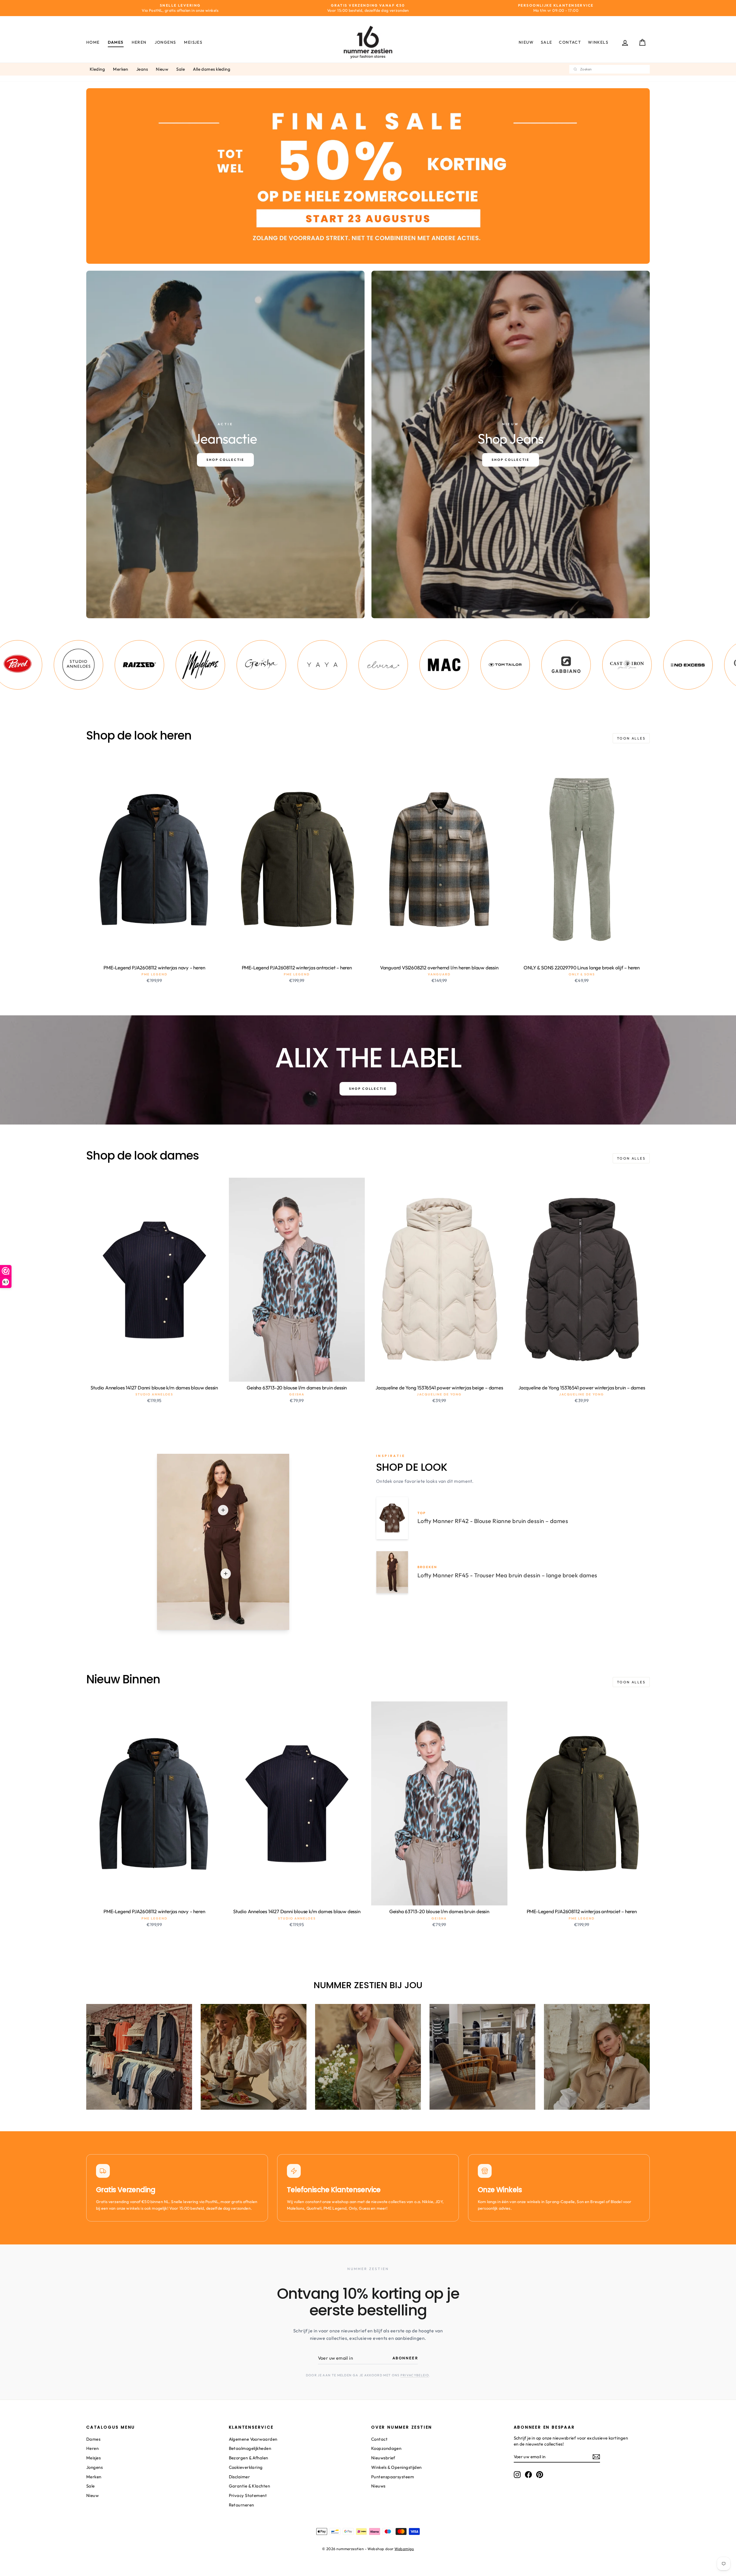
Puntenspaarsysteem (393, 2477)
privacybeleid (415, 2375)
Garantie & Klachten (250, 2486)
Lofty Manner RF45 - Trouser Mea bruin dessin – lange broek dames (507, 1575)
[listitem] (62, 665)
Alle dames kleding (212, 69)
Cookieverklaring (246, 2467)
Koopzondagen (386, 2448)
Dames (116, 42)
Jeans (142, 69)
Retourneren (241, 2505)
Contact (570, 42)
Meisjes (193, 42)
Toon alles (631, 738)
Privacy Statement (248, 2495)
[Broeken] (226, 1574)
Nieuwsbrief (383, 2458)
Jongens (165, 42)
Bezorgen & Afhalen (249, 2458)
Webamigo (404, 2549)
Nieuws (378, 2486)
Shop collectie (368, 1089)
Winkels (598, 42)
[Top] (223, 1510)
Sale (547, 42)
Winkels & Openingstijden (396, 2467)
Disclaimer (239, 2477)
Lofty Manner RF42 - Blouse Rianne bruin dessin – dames (493, 1521)
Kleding (97, 69)
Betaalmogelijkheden (250, 2448)
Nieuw (526, 42)
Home (93, 42)
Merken (121, 69)
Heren (139, 42)
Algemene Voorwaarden (253, 2439)
